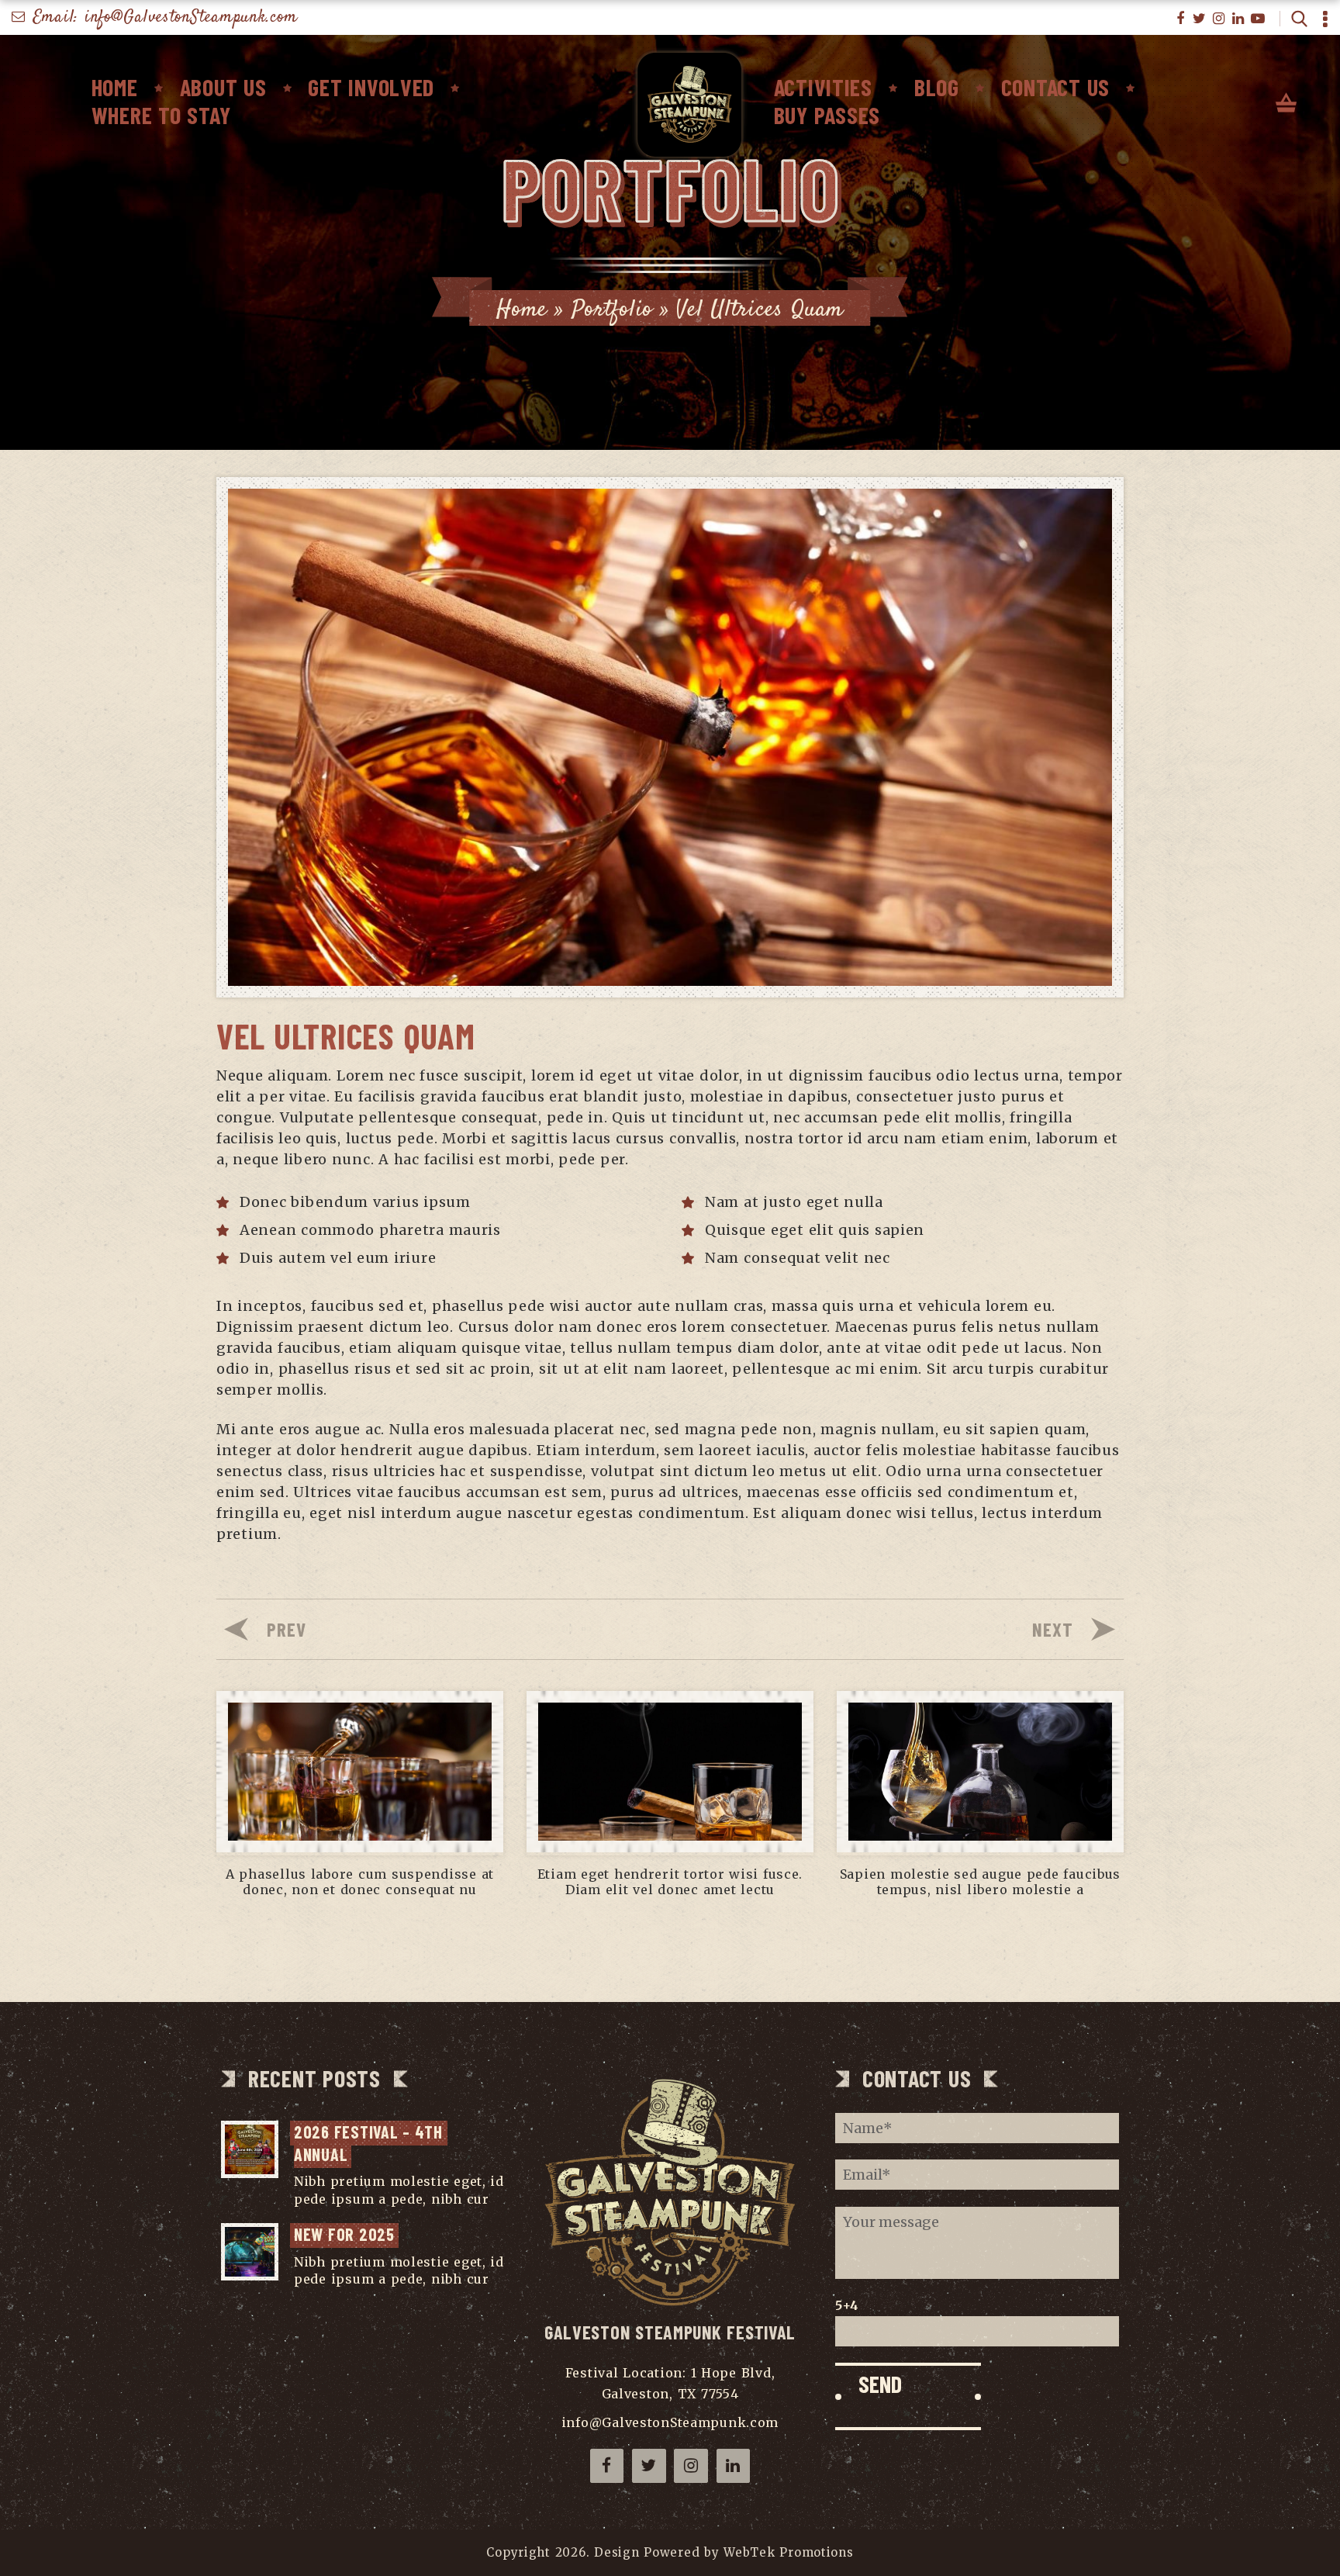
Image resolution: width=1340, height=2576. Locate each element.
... (499, 2199)
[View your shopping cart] (1286, 104)
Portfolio (612, 310)
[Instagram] (1219, 19)
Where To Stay (161, 115)
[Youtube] (1258, 19)
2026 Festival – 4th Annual (371, 2143)
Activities (823, 87)
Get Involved (371, 87)
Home (115, 87)
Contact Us (1055, 87)
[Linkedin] (1239, 19)
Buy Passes (827, 115)
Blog (937, 87)
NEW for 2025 (344, 2234)
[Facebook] (1181, 19)
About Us (223, 87)
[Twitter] (1200, 19)
